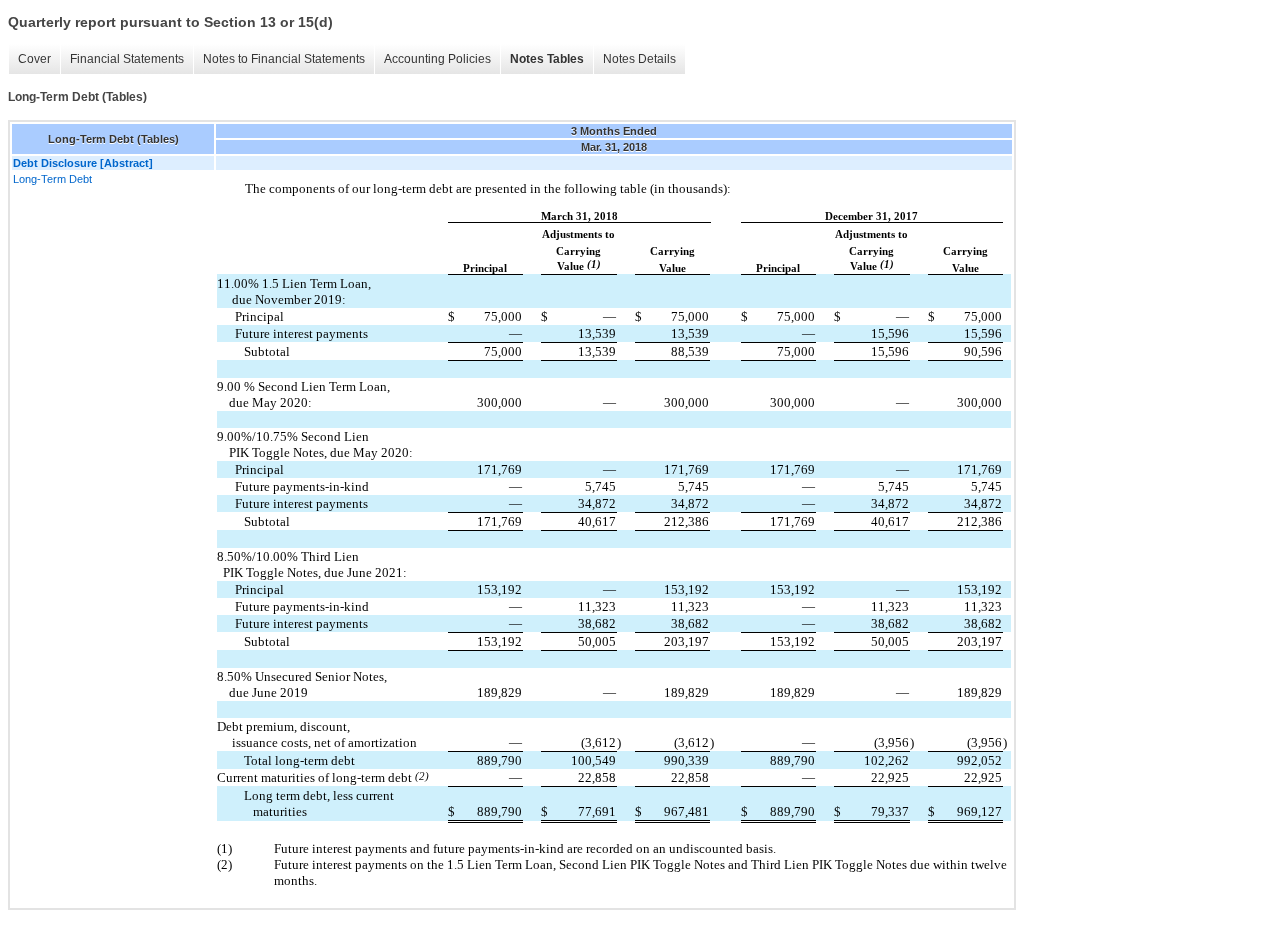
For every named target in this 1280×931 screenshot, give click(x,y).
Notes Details (639, 59)
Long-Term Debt (52, 179)
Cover (34, 59)
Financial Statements (127, 59)
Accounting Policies (437, 59)
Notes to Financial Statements (284, 59)
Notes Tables (547, 59)
